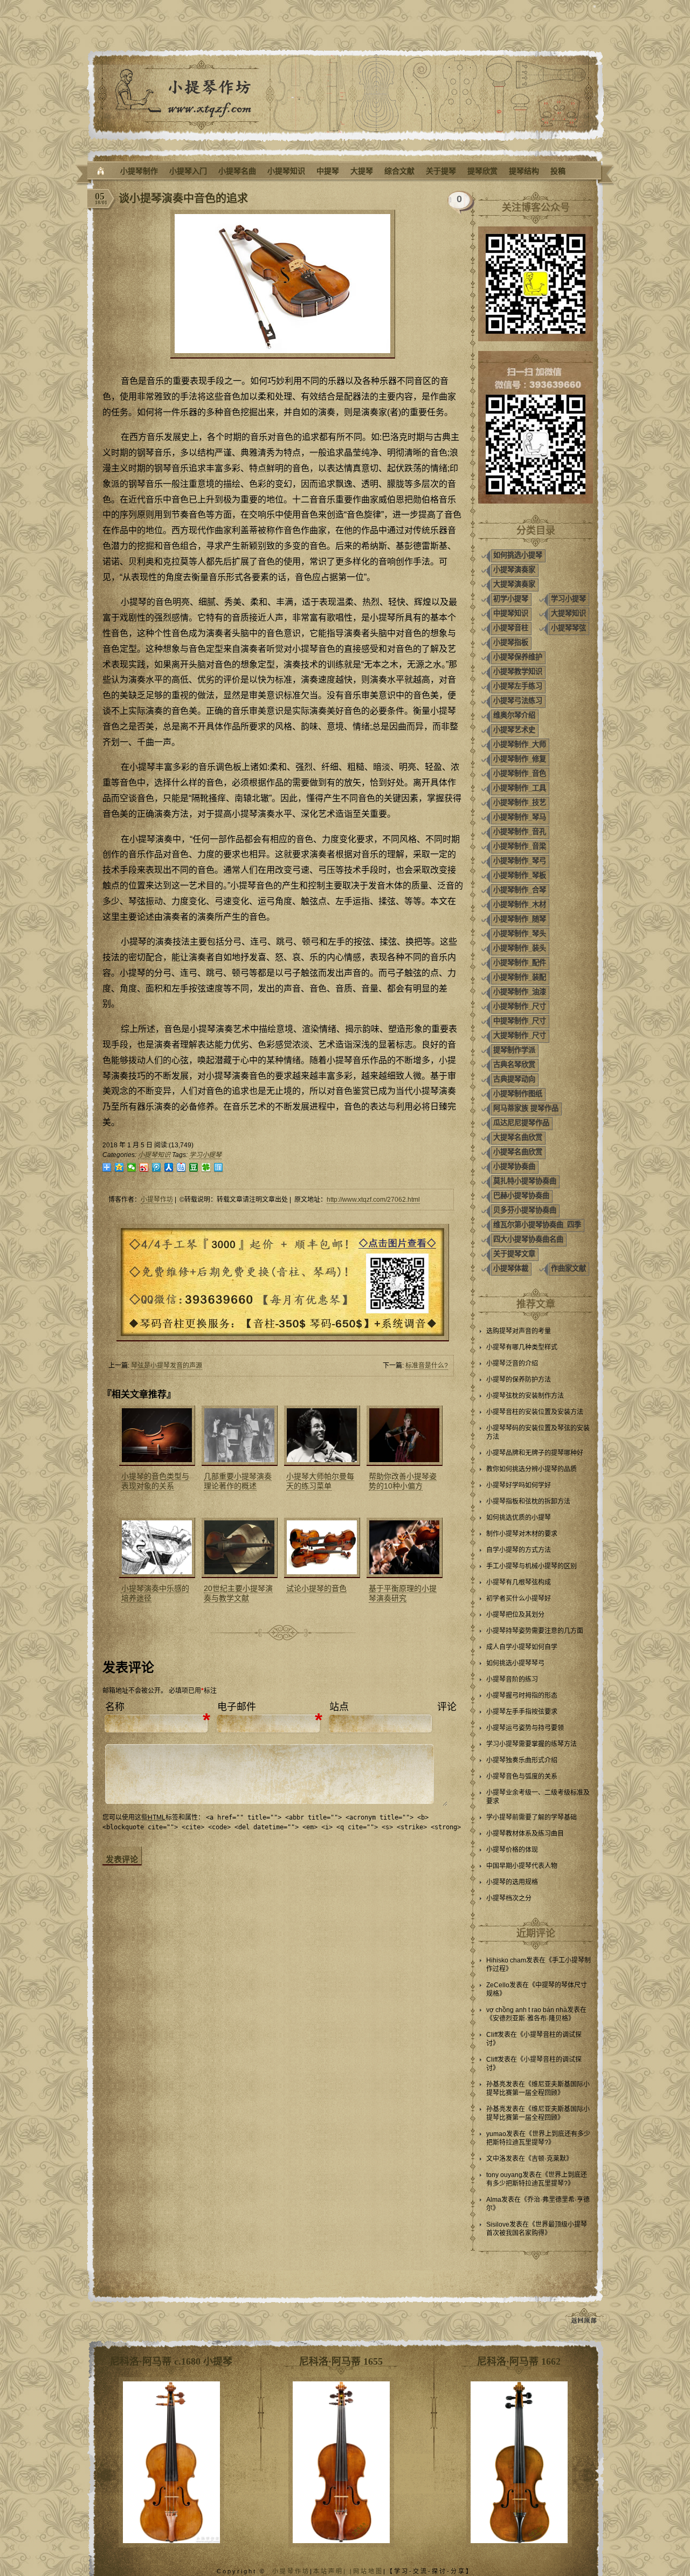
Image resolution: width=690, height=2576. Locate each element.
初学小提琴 (511, 599)
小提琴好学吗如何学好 (519, 1485)
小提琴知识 (286, 171)
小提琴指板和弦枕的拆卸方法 (528, 1501)
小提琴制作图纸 (518, 1094)
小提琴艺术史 (514, 730)
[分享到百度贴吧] (181, 1168)
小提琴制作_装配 (520, 977)
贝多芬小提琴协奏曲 (525, 1210)
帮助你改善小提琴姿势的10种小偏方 (403, 1481)
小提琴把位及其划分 (515, 1615)
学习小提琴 (205, 1155)
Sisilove (498, 2224)
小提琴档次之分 (509, 1898)
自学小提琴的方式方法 (519, 1550)
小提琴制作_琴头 (520, 934)
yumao (496, 2134)
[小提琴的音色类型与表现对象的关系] (156, 1436)
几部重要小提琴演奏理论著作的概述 (238, 1481)
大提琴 (362, 171)
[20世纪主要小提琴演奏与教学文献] (238, 1548)
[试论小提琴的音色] (321, 1548)
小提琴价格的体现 (512, 1850)
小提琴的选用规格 (512, 1882)
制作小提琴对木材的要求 (522, 1534)
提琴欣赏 (482, 171)
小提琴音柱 (511, 628)
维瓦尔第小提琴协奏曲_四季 (537, 1225)
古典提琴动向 (514, 1079)
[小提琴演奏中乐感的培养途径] (156, 1548)
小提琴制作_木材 (520, 904)
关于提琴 (441, 171)
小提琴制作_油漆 (520, 992)
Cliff (492, 2035)
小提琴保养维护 (518, 657)
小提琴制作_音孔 (520, 832)
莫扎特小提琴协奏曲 (525, 1181)
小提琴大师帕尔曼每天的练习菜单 (320, 1481)
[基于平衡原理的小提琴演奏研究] (403, 1548)
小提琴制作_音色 (520, 773)
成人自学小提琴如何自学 (522, 1647)
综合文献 (399, 171)
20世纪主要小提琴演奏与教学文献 (238, 1593)
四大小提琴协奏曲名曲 (528, 1239)
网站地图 (368, 2571)
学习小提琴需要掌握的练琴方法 (532, 1744)
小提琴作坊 (157, 1200)
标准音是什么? (427, 1366)
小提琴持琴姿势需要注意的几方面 (535, 1631)
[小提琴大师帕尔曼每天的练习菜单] (321, 1436)
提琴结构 (524, 171)
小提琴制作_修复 (520, 759)
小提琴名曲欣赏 (518, 1152)
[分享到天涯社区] (219, 1168)
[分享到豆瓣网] (194, 1168)
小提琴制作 (139, 171)
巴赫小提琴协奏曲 (521, 1196)
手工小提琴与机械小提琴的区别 (532, 1566)
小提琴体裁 (511, 1268)
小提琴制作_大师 (520, 744)
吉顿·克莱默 (549, 2159)
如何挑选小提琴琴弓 (515, 1663)
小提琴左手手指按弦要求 (522, 1712)
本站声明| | (333, 2571)
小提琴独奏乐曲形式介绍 (522, 1760)
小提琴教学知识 (518, 671)
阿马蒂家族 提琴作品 (526, 1108)
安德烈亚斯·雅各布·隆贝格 (530, 2019)
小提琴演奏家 (514, 570)
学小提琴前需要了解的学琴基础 (532, 1817)
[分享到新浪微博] (144, 1168)
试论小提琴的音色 (316, 1588)
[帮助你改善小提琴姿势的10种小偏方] (403, 1436)
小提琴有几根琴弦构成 (519, 1582)
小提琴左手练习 (518, 686)
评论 (447, 1707)
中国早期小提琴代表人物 (522, 1866)
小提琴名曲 (237, 171)
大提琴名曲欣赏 (518, 1137)
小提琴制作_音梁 (520, 846)
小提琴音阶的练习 (512, 1679)
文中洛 (496, 2159)
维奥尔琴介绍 (514, 715)
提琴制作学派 (514, 1050)
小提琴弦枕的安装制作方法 (525, 1396)
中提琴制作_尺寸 (520, 1021)
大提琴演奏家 (514, 584)
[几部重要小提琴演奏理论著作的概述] (238, 1436)
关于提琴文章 (514, 1254)
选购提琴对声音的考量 (519, 1331)
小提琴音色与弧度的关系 (522, 1776)
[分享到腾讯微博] (157, 1168)
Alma (494, 2200)
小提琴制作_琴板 (520, 875)
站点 (339, 1707)
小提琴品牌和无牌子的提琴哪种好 (535, 1453)
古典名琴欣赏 (514, 1065)
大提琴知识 (568, 613)
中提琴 (328, 171)
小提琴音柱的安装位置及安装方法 (535, 1412)
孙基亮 (496, 2084)
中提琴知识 (511, 613)
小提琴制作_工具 (520, 788)
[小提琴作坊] (101, 171)
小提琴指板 (511, 642)
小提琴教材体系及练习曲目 (525, 1834)
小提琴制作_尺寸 (520, 1006)
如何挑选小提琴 (518, 555)
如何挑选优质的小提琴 (519, 1518)
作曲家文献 (568, 1268)
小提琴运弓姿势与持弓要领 (525, 1728)
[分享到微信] (132, 1168)
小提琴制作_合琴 (520, 890)
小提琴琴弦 (568, 628)
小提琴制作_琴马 (520, 817)
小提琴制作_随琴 (520, 919)
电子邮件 (237, 1707)
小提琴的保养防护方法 (519, 1380)
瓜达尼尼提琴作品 (521, 1123)
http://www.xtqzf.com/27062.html (373, 1200)
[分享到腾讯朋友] (206, 1168)
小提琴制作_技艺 (520, 803)
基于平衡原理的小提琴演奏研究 (403, 1593)
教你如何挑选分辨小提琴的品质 (532, 1469)
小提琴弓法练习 (518, 701)
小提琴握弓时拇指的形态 (522, 1696)
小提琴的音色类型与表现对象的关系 (155, 1481)
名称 (115, 1707)
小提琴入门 (188, 171)
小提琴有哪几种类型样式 (522, 1347)
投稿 (558, 171)
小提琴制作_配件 (520, 963)
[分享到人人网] (169, 1168)
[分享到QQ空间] (119, 1168)
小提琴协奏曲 (514, 1166)
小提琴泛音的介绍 (512, 1363)
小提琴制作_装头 (520, 948)
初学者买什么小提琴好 (519, 1599)
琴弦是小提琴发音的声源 (167, 1366)
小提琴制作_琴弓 (520, 861)
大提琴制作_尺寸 (520, 1035)
